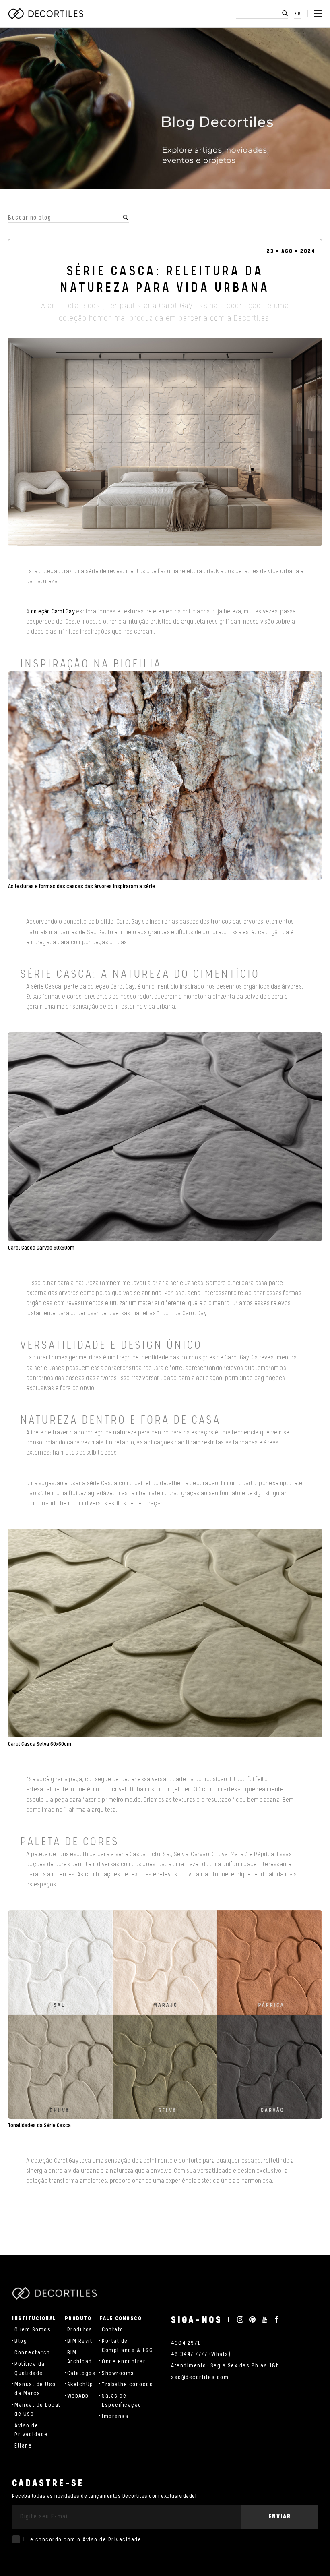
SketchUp (80, 2385)
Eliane (23, 2446)
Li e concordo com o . (83, 2540)
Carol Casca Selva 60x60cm (40, 1744)
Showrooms (118, 2373)
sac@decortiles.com (200, 2377)
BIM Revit (80, 2341)
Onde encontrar (124, 2362)
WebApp (78, 2396)
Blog (21, 2341)
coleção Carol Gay (53, 612)
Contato (113, 2330)
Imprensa (115, 2416)
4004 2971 (186, 2343)
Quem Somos (33, 2330)
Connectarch (32, 2353)
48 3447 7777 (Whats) (201, 2354)
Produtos (80, 2330)
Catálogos (81, 2373)
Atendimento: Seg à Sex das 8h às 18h (225, 2366)
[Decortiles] (46, 14)
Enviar (280, 2517)
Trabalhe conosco (127, 2385)
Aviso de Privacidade (112, 2540)
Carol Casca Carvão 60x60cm (41, 1248)
